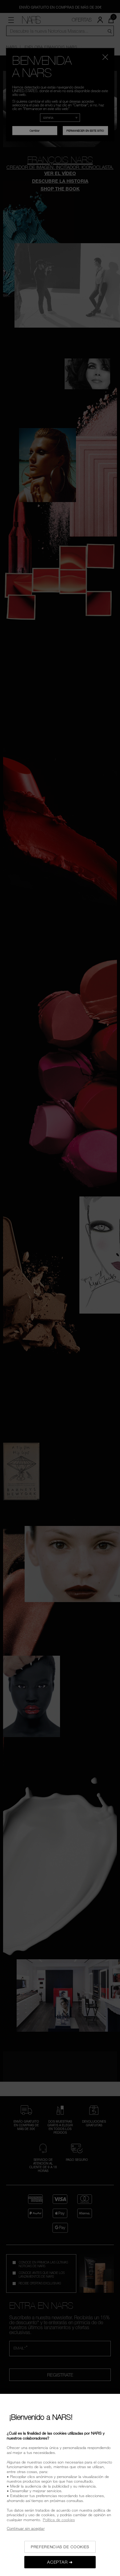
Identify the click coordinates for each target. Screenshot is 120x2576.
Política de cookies (59, 2520)
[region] (60, 2485)
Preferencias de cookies (60, 2547)
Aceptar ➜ (60, 2562)
